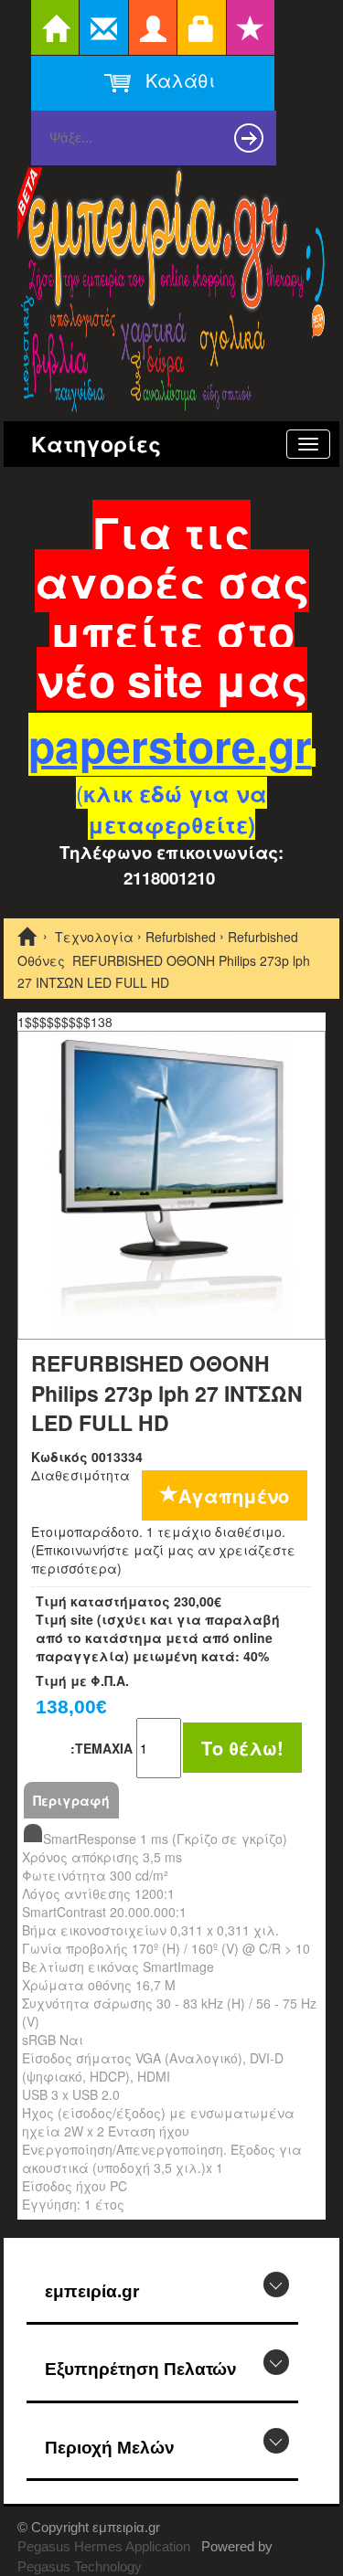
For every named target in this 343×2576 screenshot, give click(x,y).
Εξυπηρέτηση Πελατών (141, 2369)
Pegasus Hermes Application (106, 2546)
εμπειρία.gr (92, 2291)
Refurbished (181, 937)
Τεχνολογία (94, 937)
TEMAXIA (102, 1748)
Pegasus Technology (81, 2566)
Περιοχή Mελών (110, 2448)
